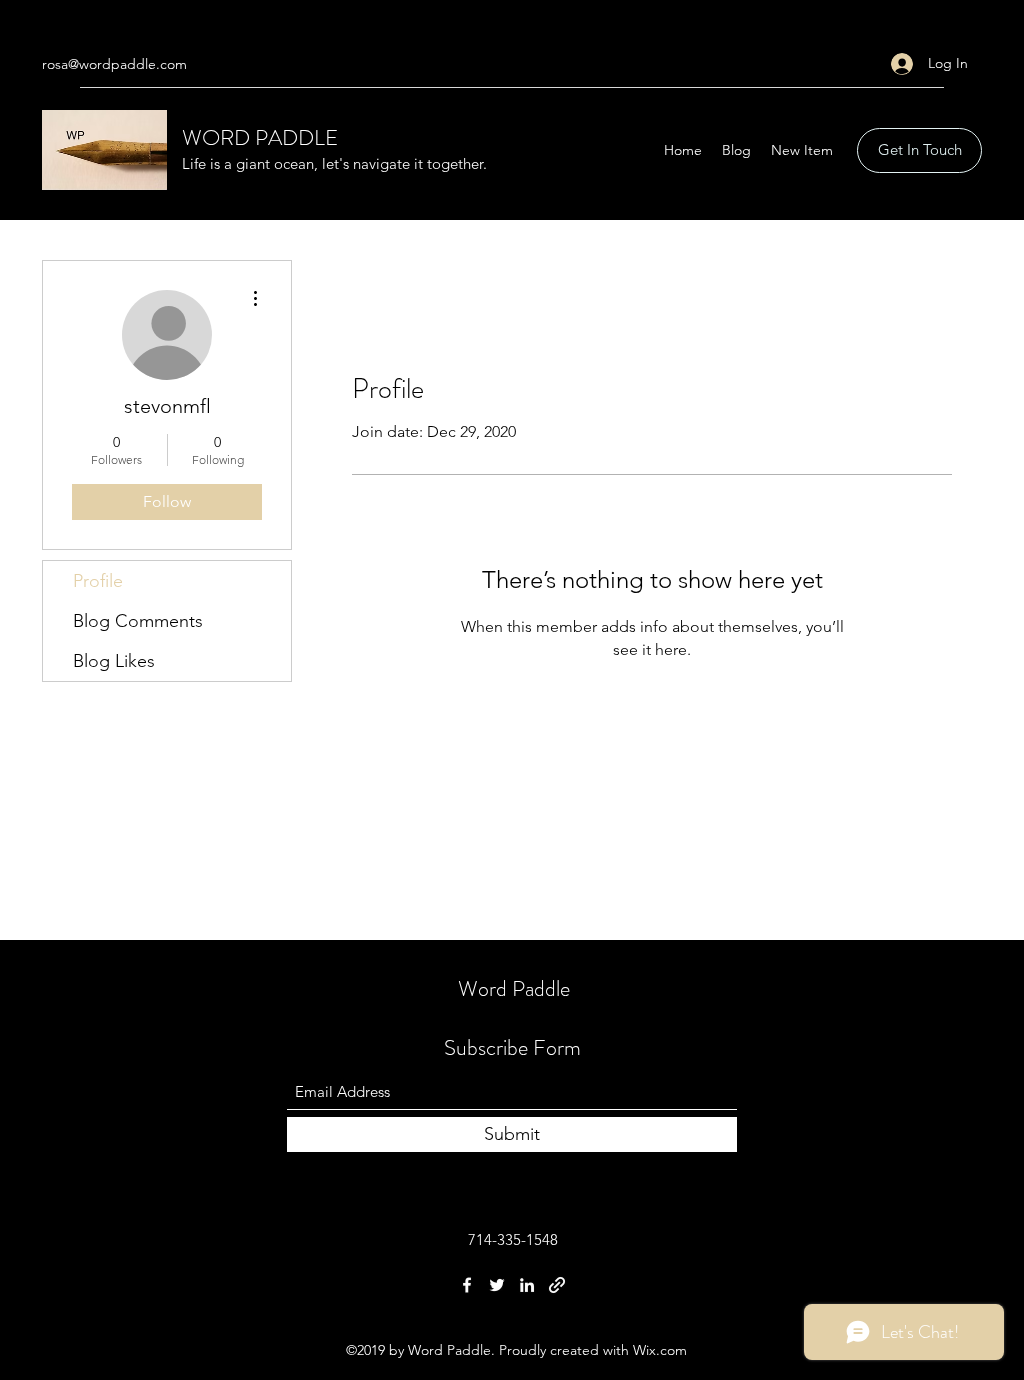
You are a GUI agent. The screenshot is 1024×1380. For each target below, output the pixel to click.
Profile (98, 581)
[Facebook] (467, 1285)
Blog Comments (138, 621)
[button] (919, 150)
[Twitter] (497, 1285)
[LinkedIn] (527, 1285)
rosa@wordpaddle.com (114, 64)
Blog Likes (114, 661)
